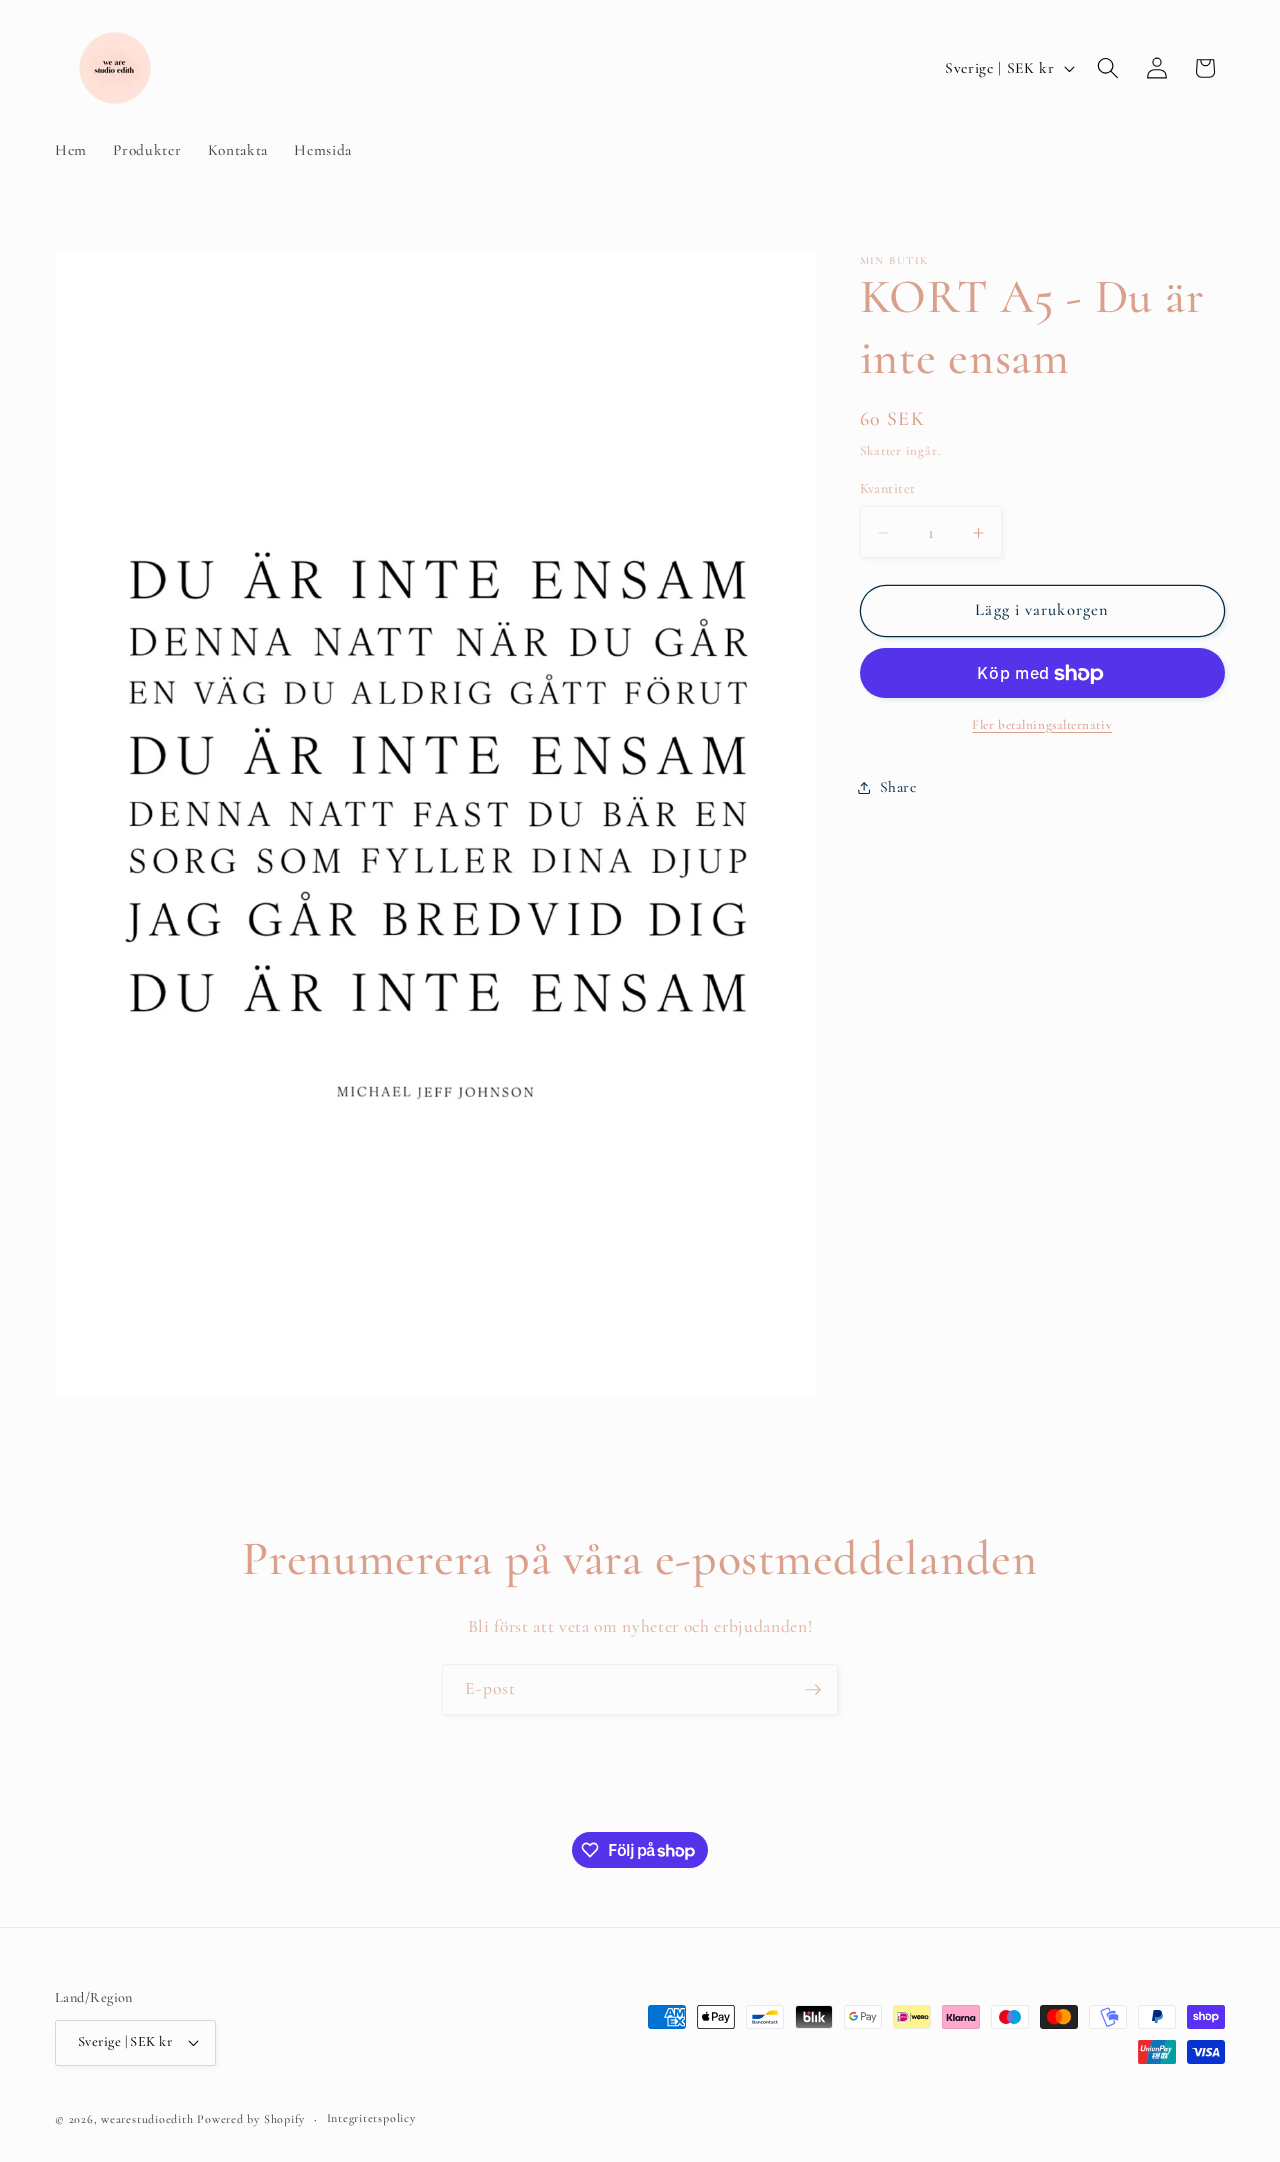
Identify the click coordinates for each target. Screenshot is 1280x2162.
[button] (1108, 68)
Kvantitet (888, 488)
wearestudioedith (147, 2118)
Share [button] (898, 787)
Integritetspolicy (371, 2118)
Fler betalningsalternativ (1042, 725)
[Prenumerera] (813, 1690)
